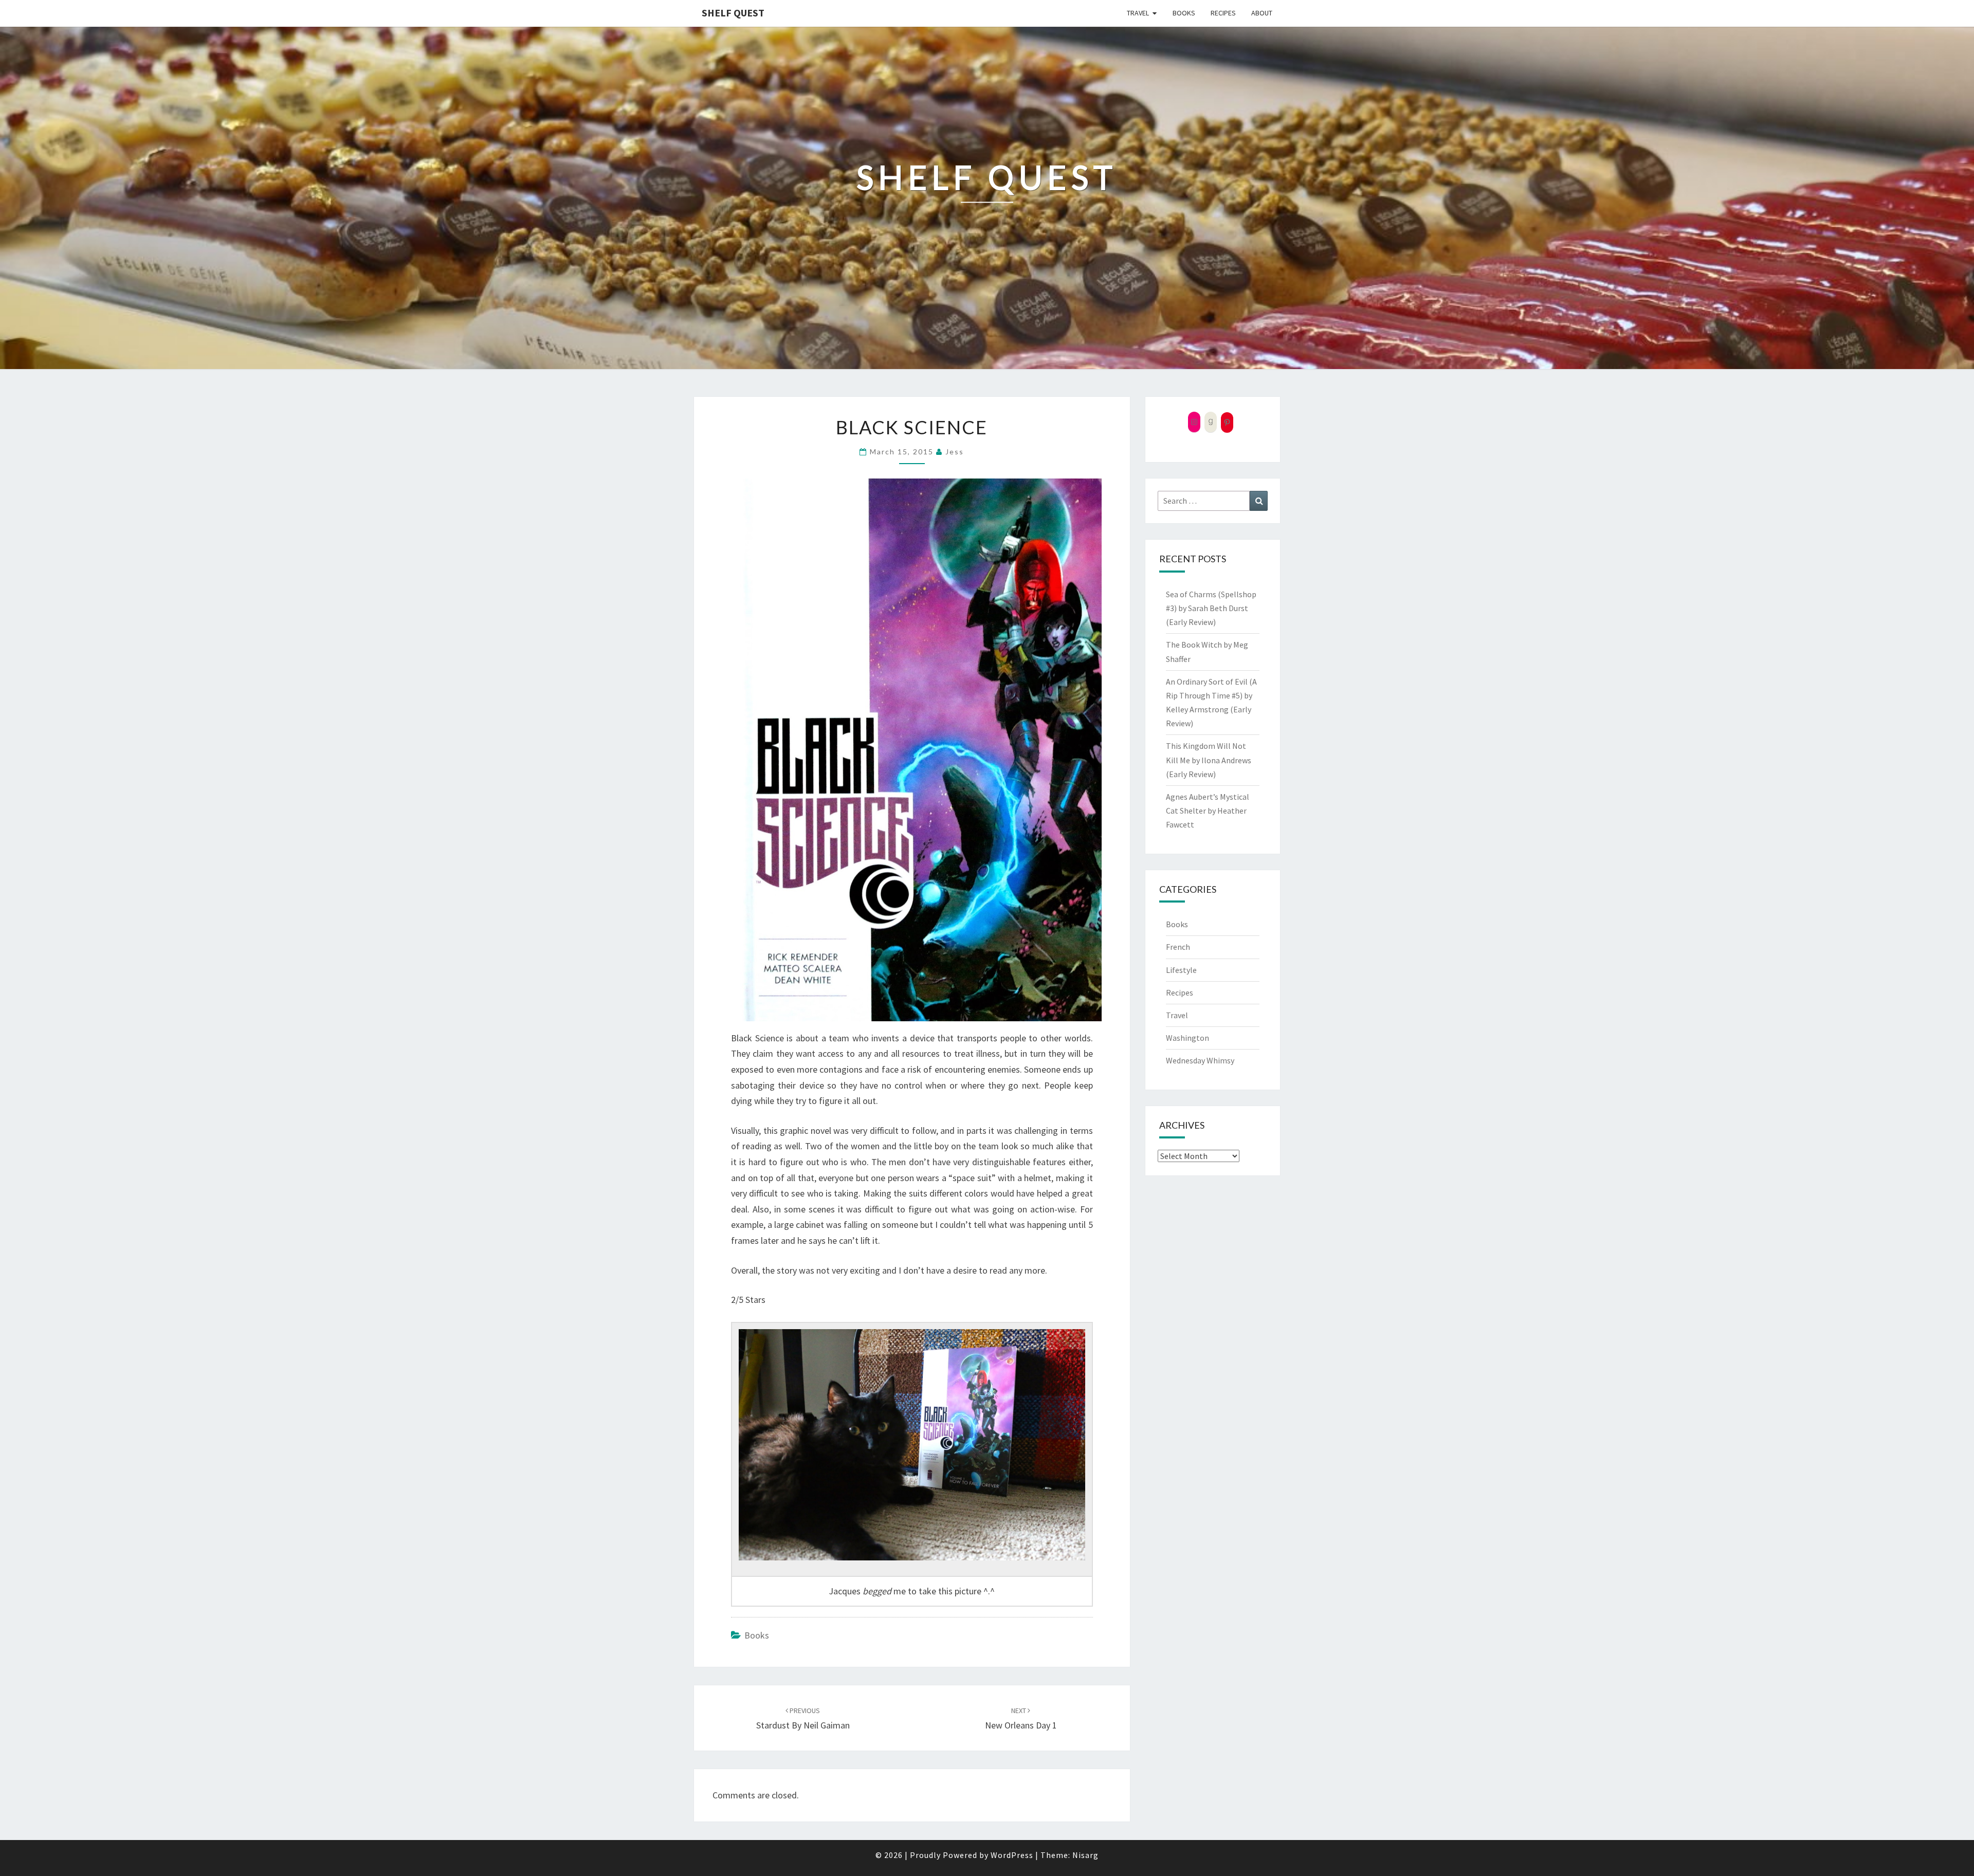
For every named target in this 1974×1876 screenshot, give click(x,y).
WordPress (1012, 1855)
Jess (955, 452)
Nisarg (1085, 1855)
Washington (1187, 1038)
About (1262, 13)
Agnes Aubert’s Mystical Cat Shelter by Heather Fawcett (1208, 811)
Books (1184, 13)
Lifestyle (1181, 970)
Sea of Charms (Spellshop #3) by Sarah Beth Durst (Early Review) (1211, 608)
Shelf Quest (733, 13)
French (1178, 947)
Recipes (1223, 13)
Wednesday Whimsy (1200, 1060)
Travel (1138, 13)
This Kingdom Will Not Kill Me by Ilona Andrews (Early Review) (1209, 760)
